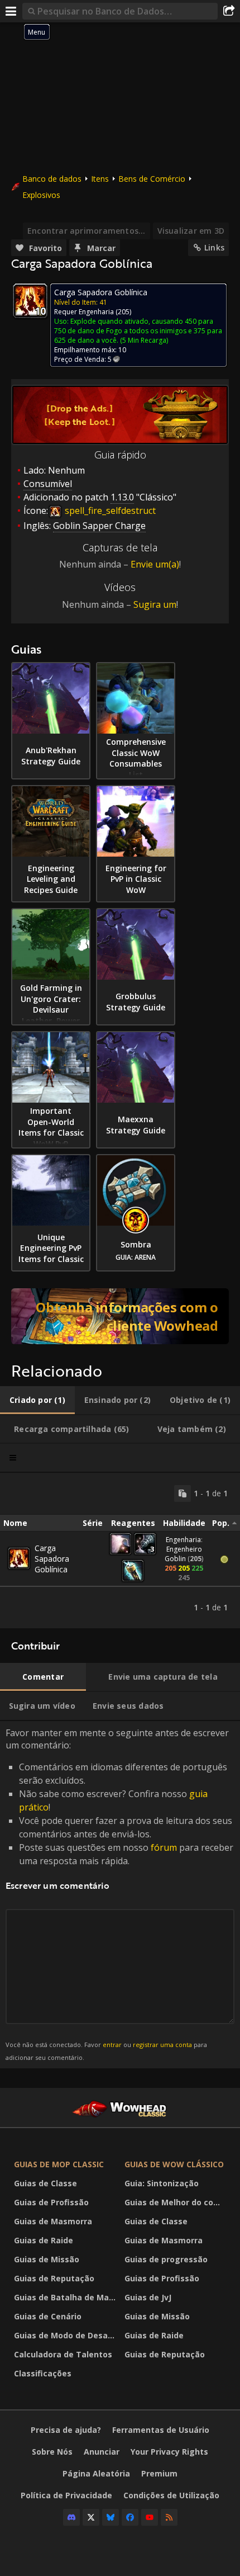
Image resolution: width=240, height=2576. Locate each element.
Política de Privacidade (66, 2495)
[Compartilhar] (229, 11)
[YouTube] (150, 2517)
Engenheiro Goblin (183, 1554)
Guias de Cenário (48, 2316)
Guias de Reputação (54, 2278)
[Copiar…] (183, 1493)
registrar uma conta (162, 2045)
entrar (112, 2045)
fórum (164, 1847)
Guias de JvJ (148, 2297)
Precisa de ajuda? (66, 2430)
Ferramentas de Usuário (161, 2430)
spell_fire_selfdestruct (109, 511)
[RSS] (169, 2517)
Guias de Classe (45, 2183)
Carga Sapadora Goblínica (52, 1559)
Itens (100, 179)
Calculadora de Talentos (63, 2354)
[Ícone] (30, 301)
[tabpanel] (120, 1551)
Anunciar (102, 2452)
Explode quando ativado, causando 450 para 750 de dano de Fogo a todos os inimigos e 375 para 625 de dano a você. (138, 331)
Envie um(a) (155, 564)
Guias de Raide (44, 2240)
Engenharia (96, 312)
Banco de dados (52, 179)
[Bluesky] (111, 2517)
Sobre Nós (52, 2452)
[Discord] (71, 2517)
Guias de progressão (166, 2259)
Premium (159, 2473)
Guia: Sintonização (162, 2183)
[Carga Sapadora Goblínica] (19, 1558)
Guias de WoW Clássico (174, 2164)
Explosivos (41, 195)
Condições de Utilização (171, 2495)
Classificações (43, 2373)
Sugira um (155, 604)
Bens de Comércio (152, 179)
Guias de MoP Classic (59, 2164)
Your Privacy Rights (169, 2452)
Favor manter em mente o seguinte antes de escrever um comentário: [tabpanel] (119, 1894)
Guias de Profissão (51, 2202)
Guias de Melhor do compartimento (177, 2202)
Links (214, 247)
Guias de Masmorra (53, 2221)
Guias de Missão (47, 2259)
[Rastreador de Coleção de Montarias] (120, 1316)
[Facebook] (130, 2517)
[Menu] (11, 11)
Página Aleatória (96, 2473)
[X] (91, 2517)
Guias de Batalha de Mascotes (66, 2297)
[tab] (37, 1400)
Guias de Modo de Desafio (66, 2335)
